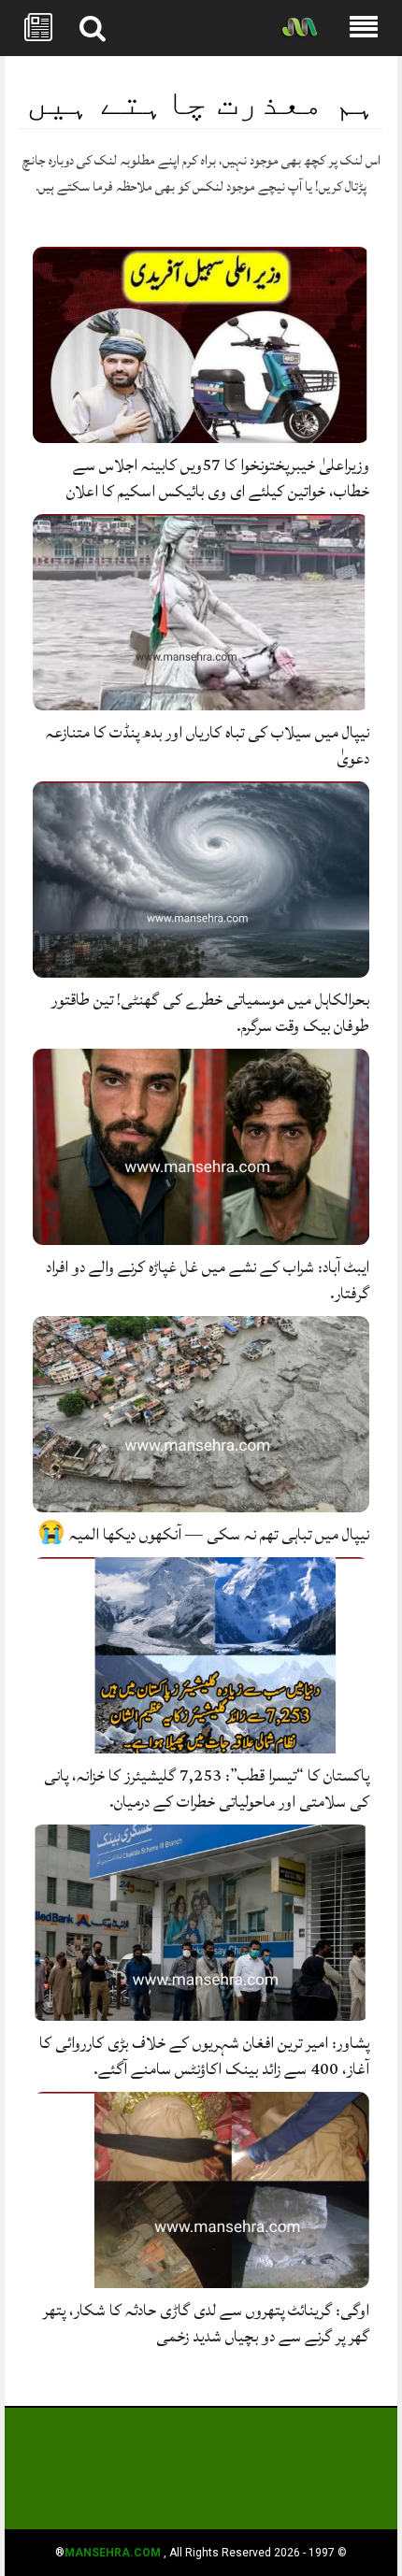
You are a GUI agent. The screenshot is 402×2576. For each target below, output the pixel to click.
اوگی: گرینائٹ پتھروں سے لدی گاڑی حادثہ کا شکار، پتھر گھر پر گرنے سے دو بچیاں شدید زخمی (206, 2323)
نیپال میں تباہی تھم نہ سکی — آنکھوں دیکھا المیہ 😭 (203, 1534)
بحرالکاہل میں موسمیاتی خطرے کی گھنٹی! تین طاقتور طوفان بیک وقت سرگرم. (210, 1013)
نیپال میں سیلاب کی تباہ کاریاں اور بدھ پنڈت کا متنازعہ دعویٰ (208, 745)
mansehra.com (113, 2553)
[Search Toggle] (93, 28)
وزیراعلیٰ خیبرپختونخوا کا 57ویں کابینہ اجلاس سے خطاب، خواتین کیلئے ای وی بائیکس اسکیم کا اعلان (218, 478)
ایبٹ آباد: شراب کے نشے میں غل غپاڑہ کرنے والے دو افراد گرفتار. (208, 1280)
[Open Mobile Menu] (364, 28)
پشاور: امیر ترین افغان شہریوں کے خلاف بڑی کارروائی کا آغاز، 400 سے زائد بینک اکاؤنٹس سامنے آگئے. (204, 2056)
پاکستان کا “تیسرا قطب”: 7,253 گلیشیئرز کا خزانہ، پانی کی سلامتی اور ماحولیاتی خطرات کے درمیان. (207, 1789)
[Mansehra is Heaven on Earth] (299, 29)
